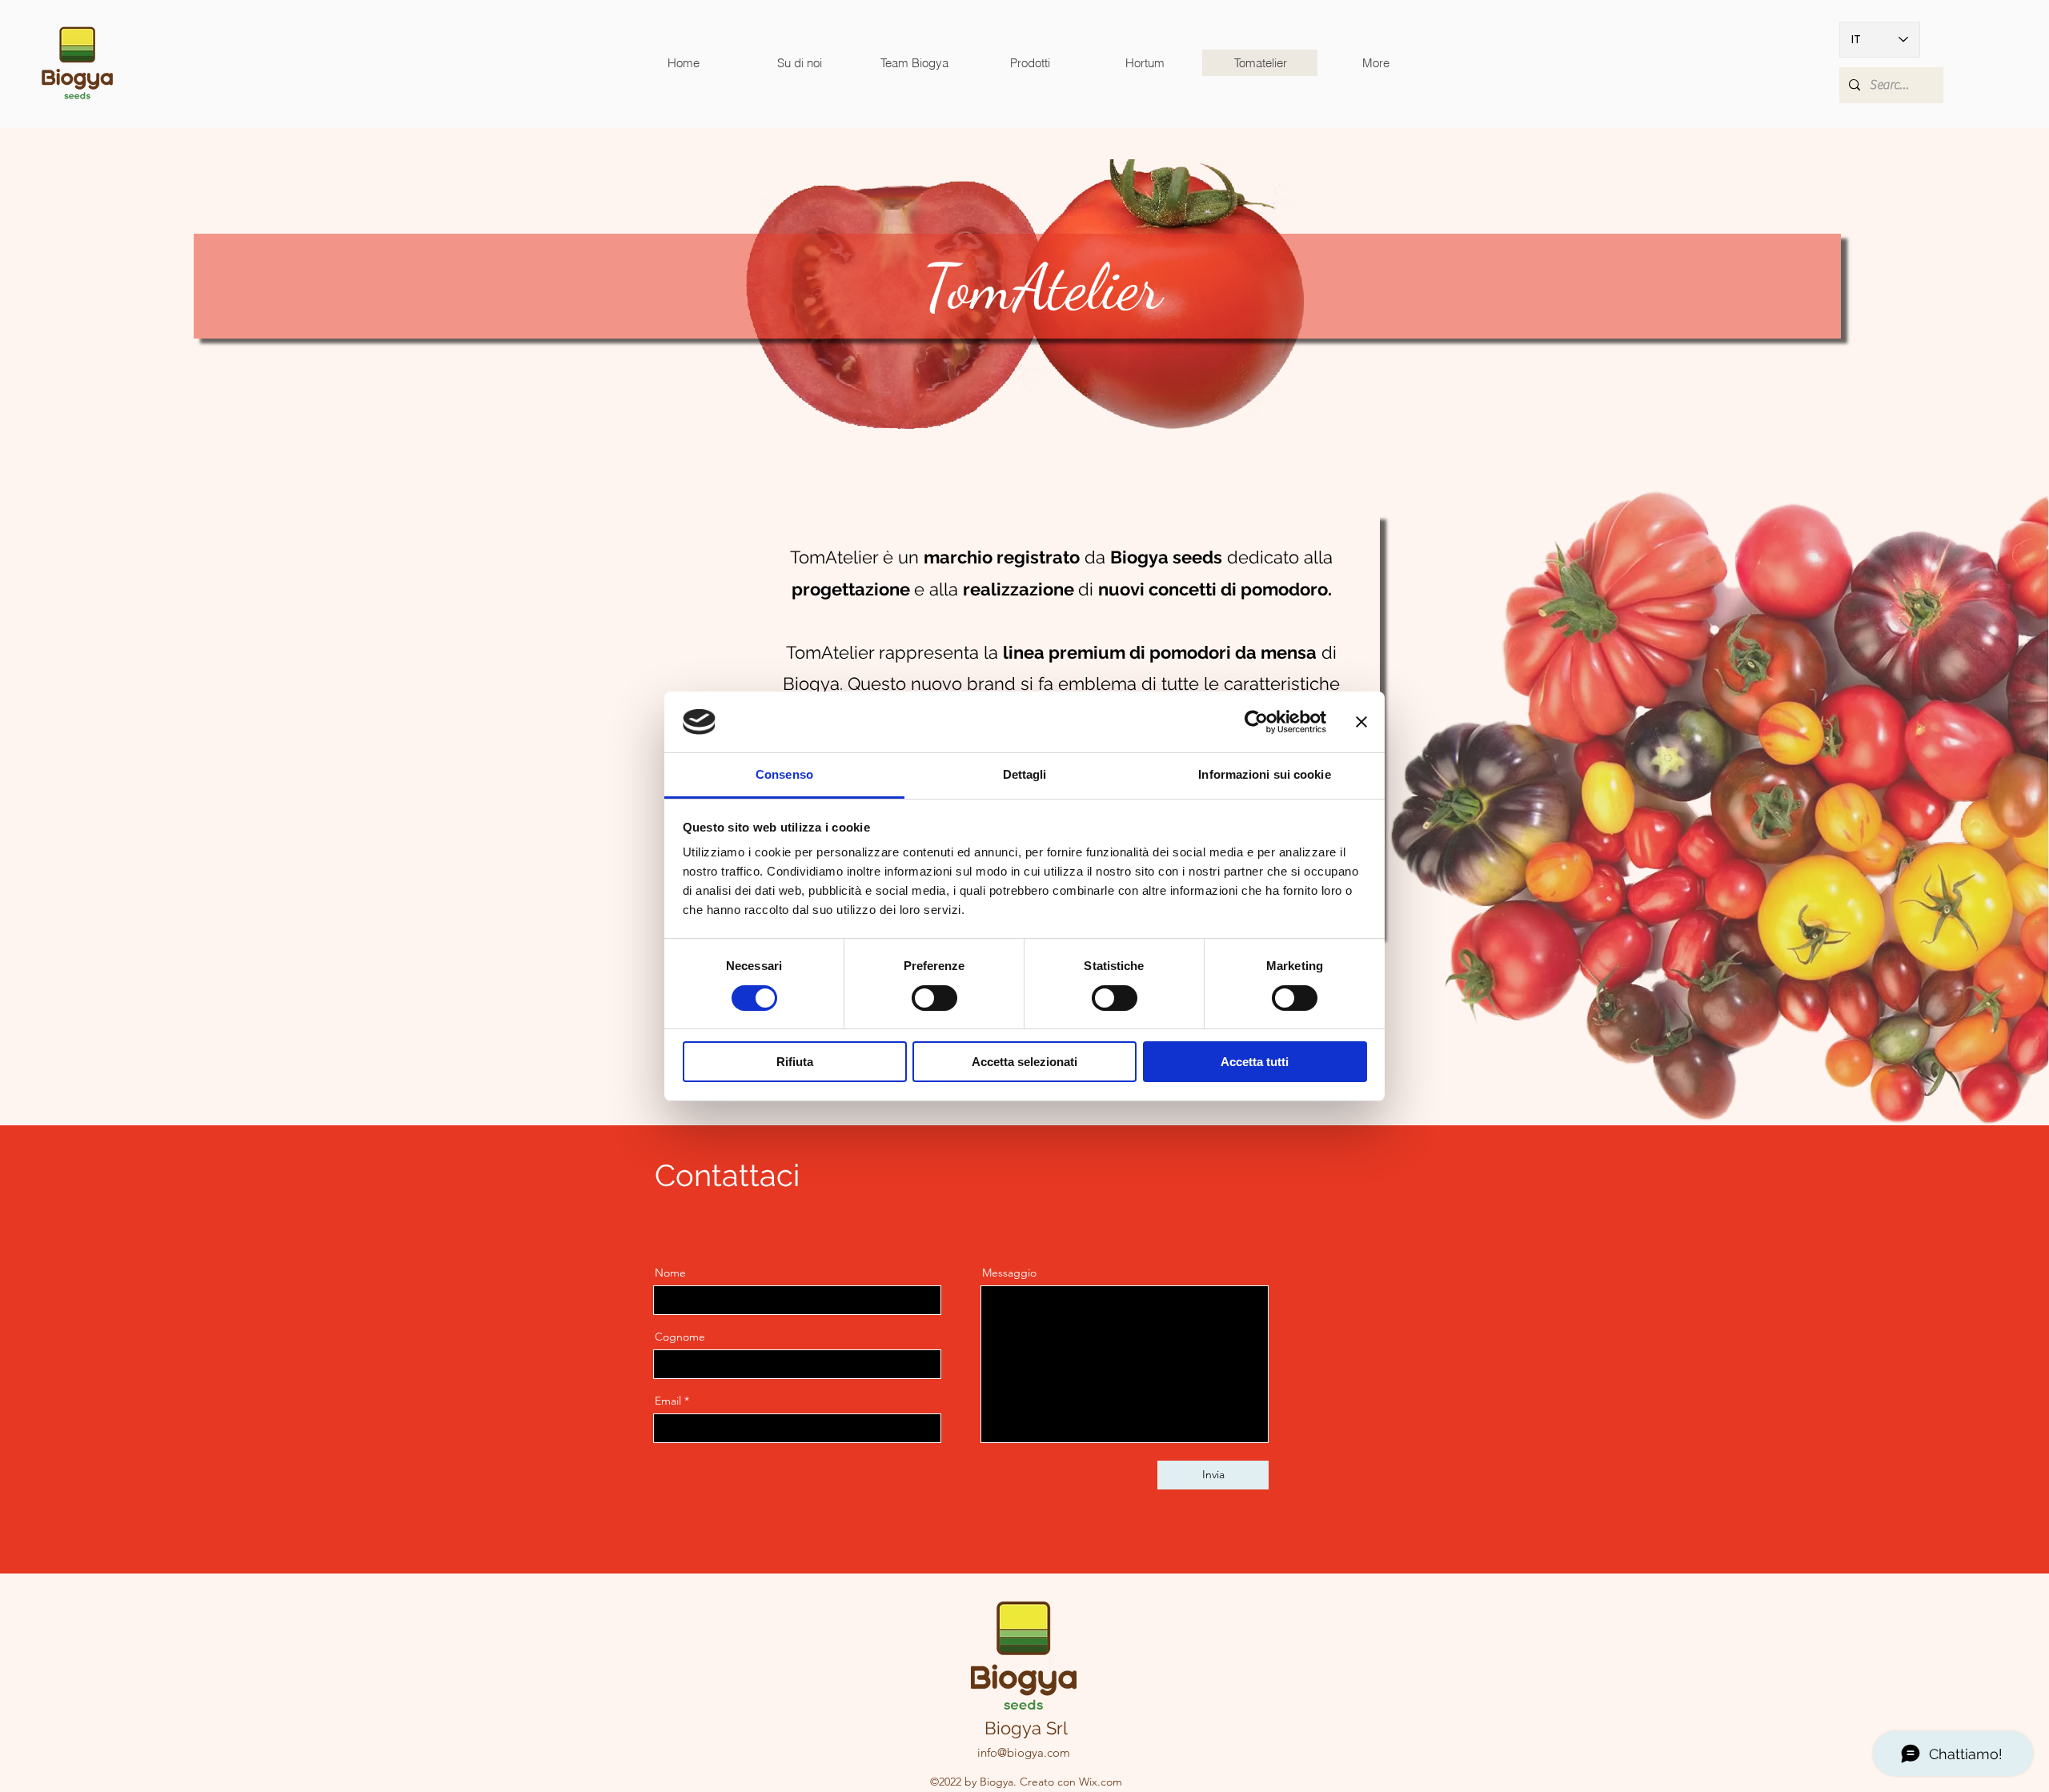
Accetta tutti (1255, 1062)
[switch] (934, 998)
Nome (670, 1273)
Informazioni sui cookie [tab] (1264, 774)
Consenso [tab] (784, 774)
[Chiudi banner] (1361, 722)
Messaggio (1009, 1273)
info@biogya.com (1024, 1752)
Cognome (680, 1337)
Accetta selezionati (1024, 1062)
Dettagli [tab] (1025, 774)
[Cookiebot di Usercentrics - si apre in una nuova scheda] (1256, 722)
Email (668, 1401)
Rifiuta (795, 1062)
